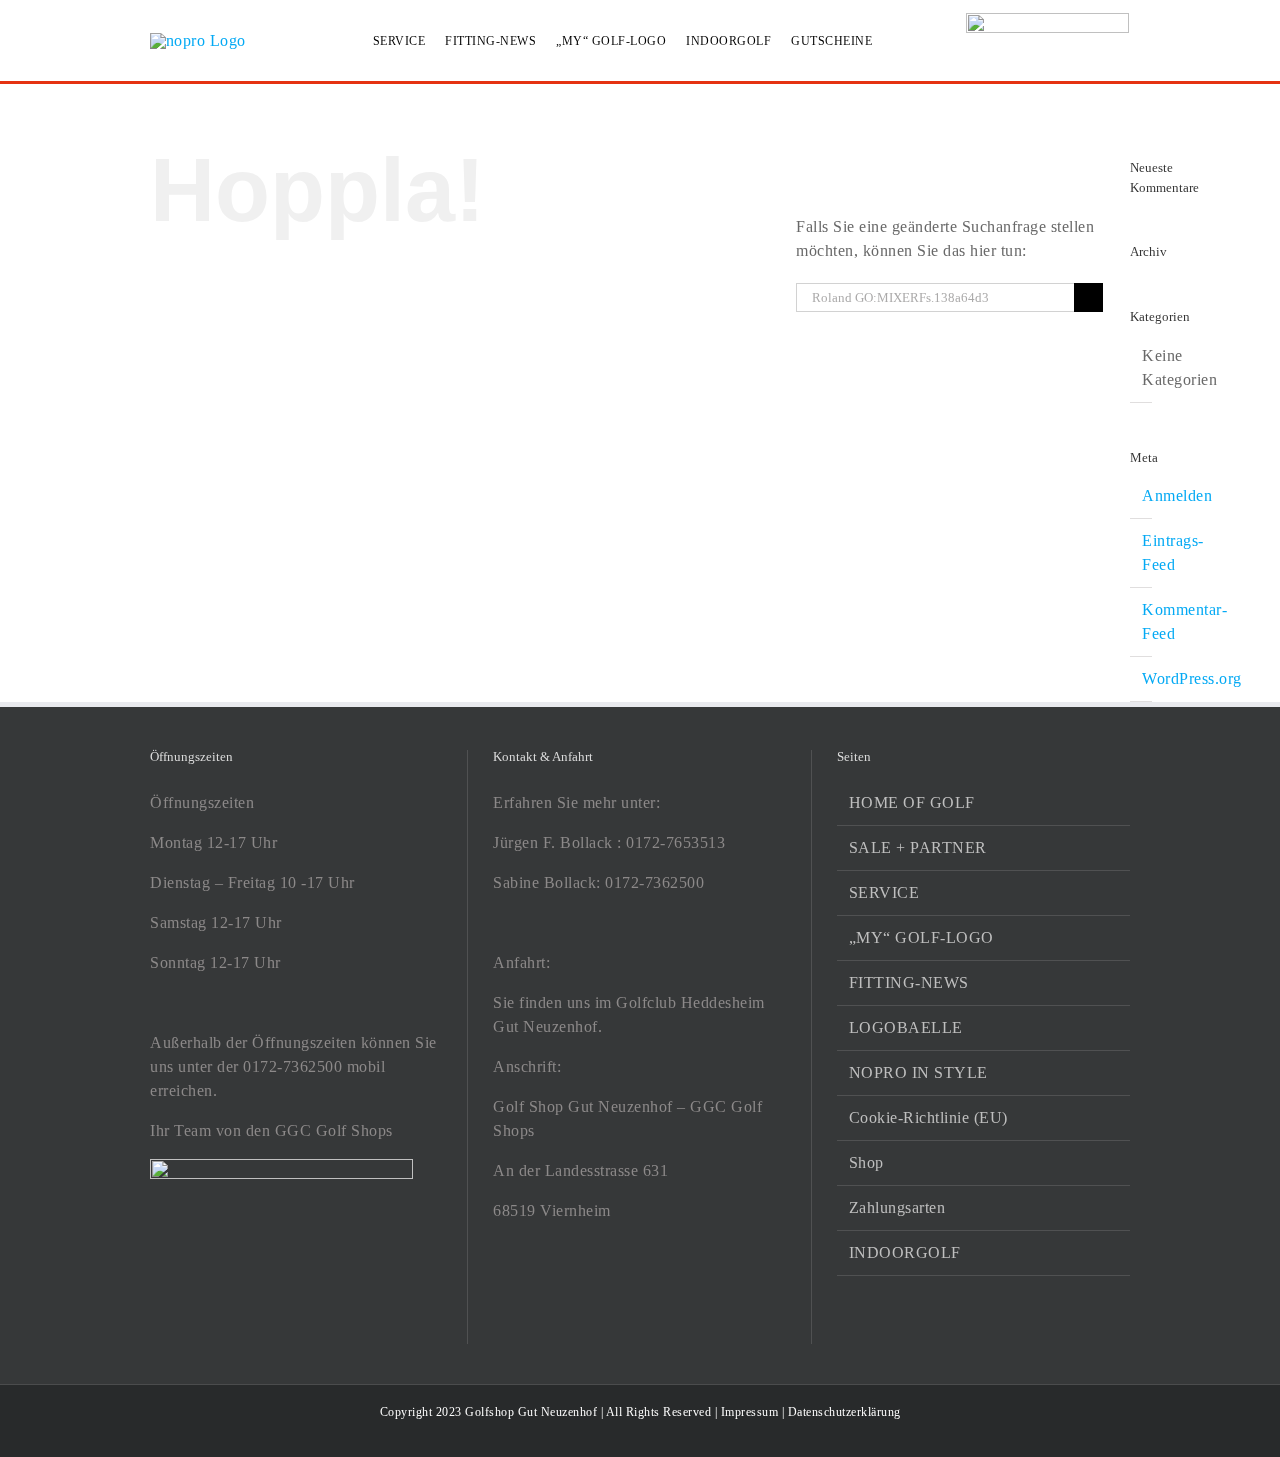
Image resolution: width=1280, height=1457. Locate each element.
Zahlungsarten (897, 1207)
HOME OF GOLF (912, 802)
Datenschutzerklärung (844, 1412)
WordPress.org (1192, 678)
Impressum (750, 1412)
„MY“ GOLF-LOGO (921, 937)
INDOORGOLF (905, 1252)
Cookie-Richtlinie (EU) (928, 1117)
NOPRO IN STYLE (918, 1072)
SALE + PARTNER (918, 847)
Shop (866, 1162)
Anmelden (1177, 495)
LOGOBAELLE (906, 1027)
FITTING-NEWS (909, 982)
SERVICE (884, 892)
